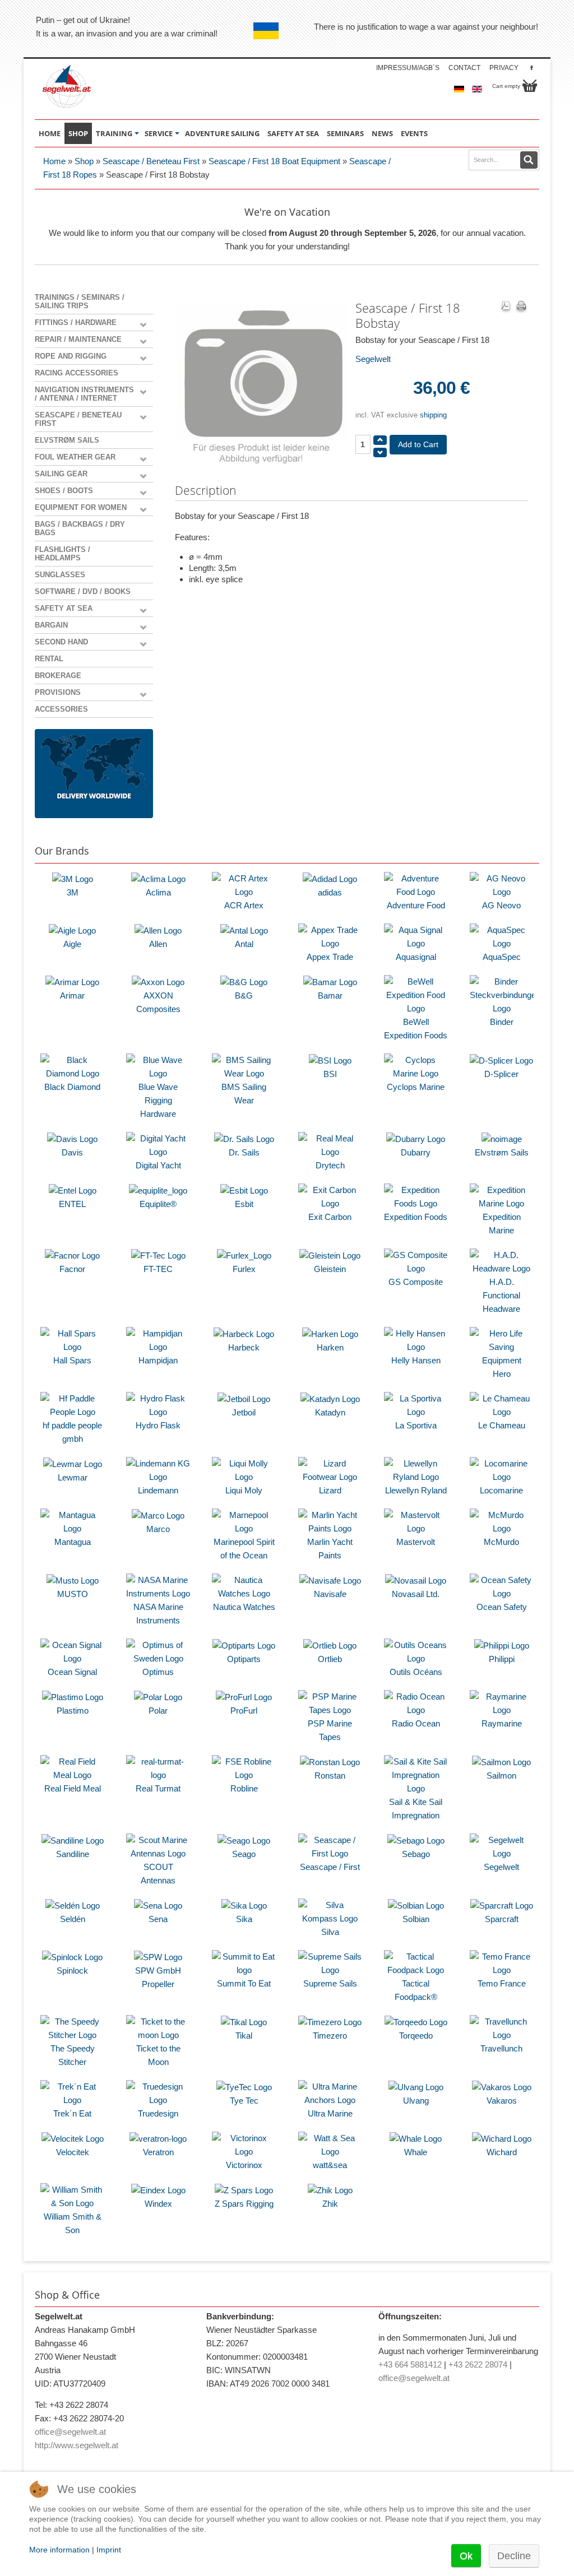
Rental (49, 659)
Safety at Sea (64, 608)
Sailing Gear (61, 474)
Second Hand (61, 642)
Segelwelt (373, 359)
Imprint (109, 2550)
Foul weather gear (75, 457)
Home (54, 161)
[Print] (521, 307)
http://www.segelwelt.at (77, 2445)
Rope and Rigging (71, 356)
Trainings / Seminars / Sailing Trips (80, 301)
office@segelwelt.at (70, 2432)
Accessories (61, 709)
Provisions (58, 692)
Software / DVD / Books (83, 591)
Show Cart (530, 86)
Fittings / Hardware (76, 322)
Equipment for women (81, 507)
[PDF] (506, 307)
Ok (466, 2556)
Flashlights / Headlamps (63, 554)
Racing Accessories (77, 373)
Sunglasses (60, 575)
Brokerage (58, 676)
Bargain (51, 625)
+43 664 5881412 (410, 2364)
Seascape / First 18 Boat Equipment (274, 161)
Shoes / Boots (64, 491)
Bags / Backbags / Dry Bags (80, 528)
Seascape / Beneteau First (151, 161)
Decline (514, 2556)
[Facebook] (532, 68)
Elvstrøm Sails (67, 440)
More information (59, 2550)
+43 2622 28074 (478, 2364)
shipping (433, 415)
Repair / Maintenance (78, 339)
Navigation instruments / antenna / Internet (84, 394)
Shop (84, 161)
